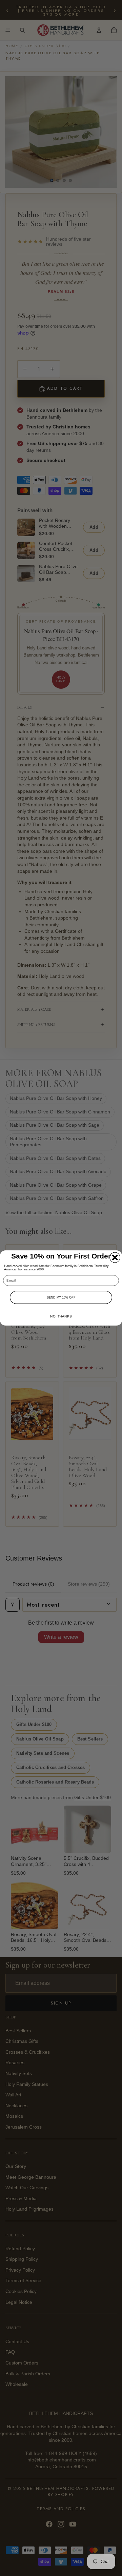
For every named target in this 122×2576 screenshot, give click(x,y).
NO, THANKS (61, 1316)
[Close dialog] (115, 1257)
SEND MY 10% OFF (61, 1297)
